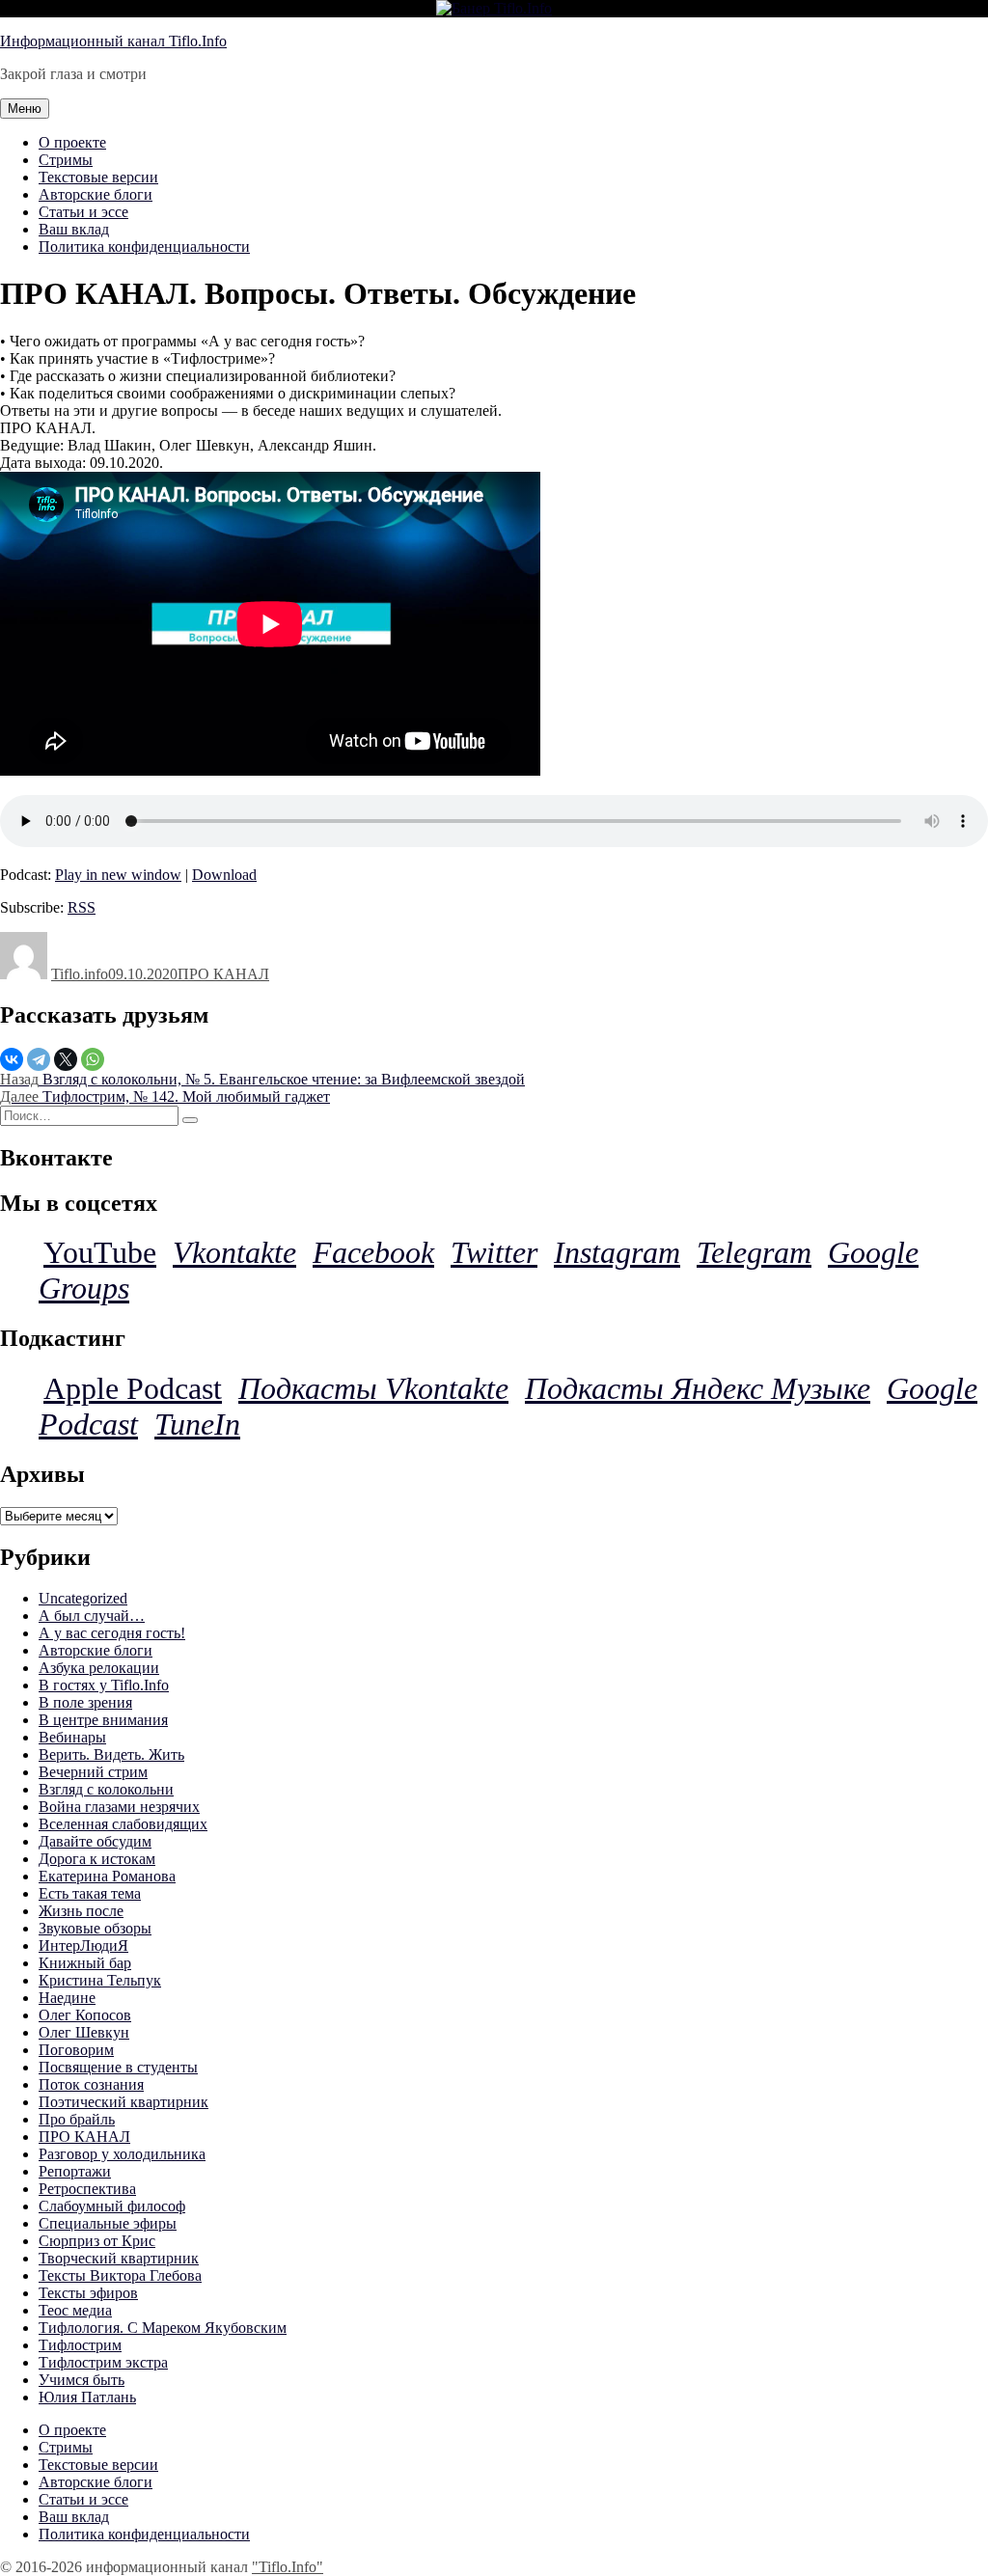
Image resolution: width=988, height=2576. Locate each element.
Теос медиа (75, 2310)
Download (224, 875)
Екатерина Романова (107, 1876)
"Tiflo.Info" (288, 2567)
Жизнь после (81, 1911)
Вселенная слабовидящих (123, 1824)
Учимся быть (82, 2380)
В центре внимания (103, 1720)
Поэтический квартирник (123, 2102)
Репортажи (75, 2171)
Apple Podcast (133, 1388)
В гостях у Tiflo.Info (104, 1685)
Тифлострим (80, 2345)
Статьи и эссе (83, 212)
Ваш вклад (74, 229)
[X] (66, 1059)
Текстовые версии (98, 177)
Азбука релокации (99, 1668)
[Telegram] (39, 1059)
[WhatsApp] (93, 1059)
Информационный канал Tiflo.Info (113, 41)
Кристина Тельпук (100, 1980)
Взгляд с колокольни (106, 1789)
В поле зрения (85, 1702)
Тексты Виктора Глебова (120, 2275)
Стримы (66, 160)
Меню (25, 109)
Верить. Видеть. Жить (111, 1754)
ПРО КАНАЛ (223, 974)
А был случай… (92, 1616)
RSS (82, 907)
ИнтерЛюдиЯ (83, 1946)
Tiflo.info (80, 974)
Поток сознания (91, 2084)
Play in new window (118, 875)
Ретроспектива (87, 2189)
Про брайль (77, 2119)
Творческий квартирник (119, 2258)
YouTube (100, 1252)
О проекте (72, 142)
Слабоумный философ (112, 2206)
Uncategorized (83, 1598)
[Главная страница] (494, 8)
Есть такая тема (90, 1893)
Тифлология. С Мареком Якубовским (163, 2328)
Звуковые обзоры (95, 1928)
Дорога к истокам (97, 1859)
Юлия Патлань (87, 2397)
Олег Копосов (85, 2015)
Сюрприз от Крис (97, 2241)
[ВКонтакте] (12, 1059)
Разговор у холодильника (122, 2154)
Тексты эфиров (88, 2293)
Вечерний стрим (93, 1772)
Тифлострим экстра (103, 2362)
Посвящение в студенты (118, 2067)
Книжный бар (85, 1963)
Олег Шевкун (84, 2032)
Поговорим (76, 2050)
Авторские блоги (96, 194)
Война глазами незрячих (119, 1807)
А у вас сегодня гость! (112, 1633)
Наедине (67, 1998)
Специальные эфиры (108, 2223)
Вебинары (72, 1737)
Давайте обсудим (95, 1841)
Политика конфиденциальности (144, 247)
